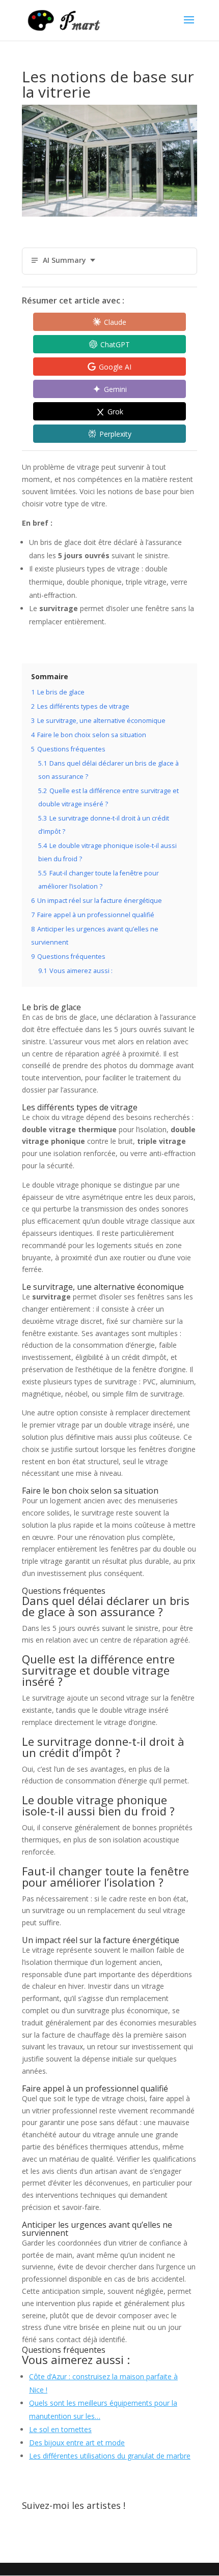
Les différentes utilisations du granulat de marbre (110, 2456)
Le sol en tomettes (60, 2429)
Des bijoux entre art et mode (77, 2443)
